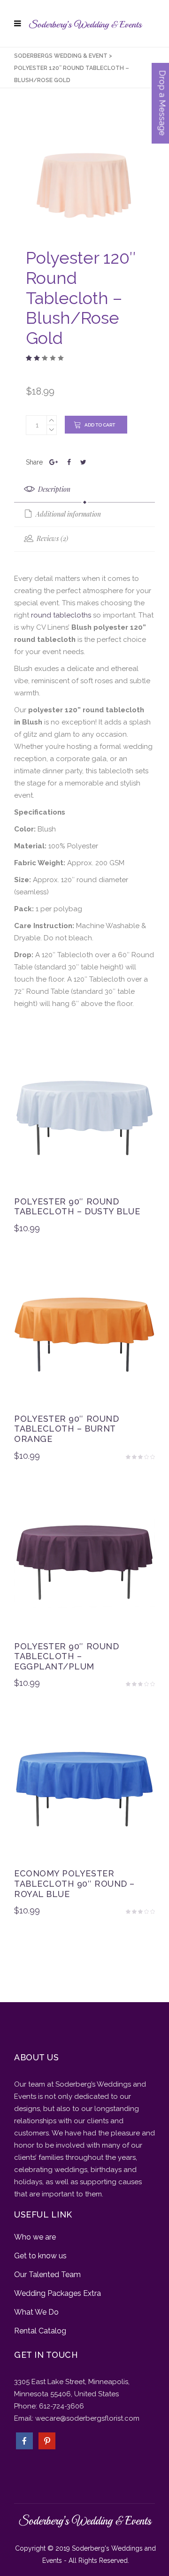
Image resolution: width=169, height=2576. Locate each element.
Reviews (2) (51, 538)
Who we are (35, 2237)
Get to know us (40, 2256)
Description (53, 489)
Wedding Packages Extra (58, 2293)
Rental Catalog (40, 2331)
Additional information (67, 514)
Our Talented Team (47, 2275)
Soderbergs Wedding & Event (61, 56)
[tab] (84, 490)
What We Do (36, 2312)
